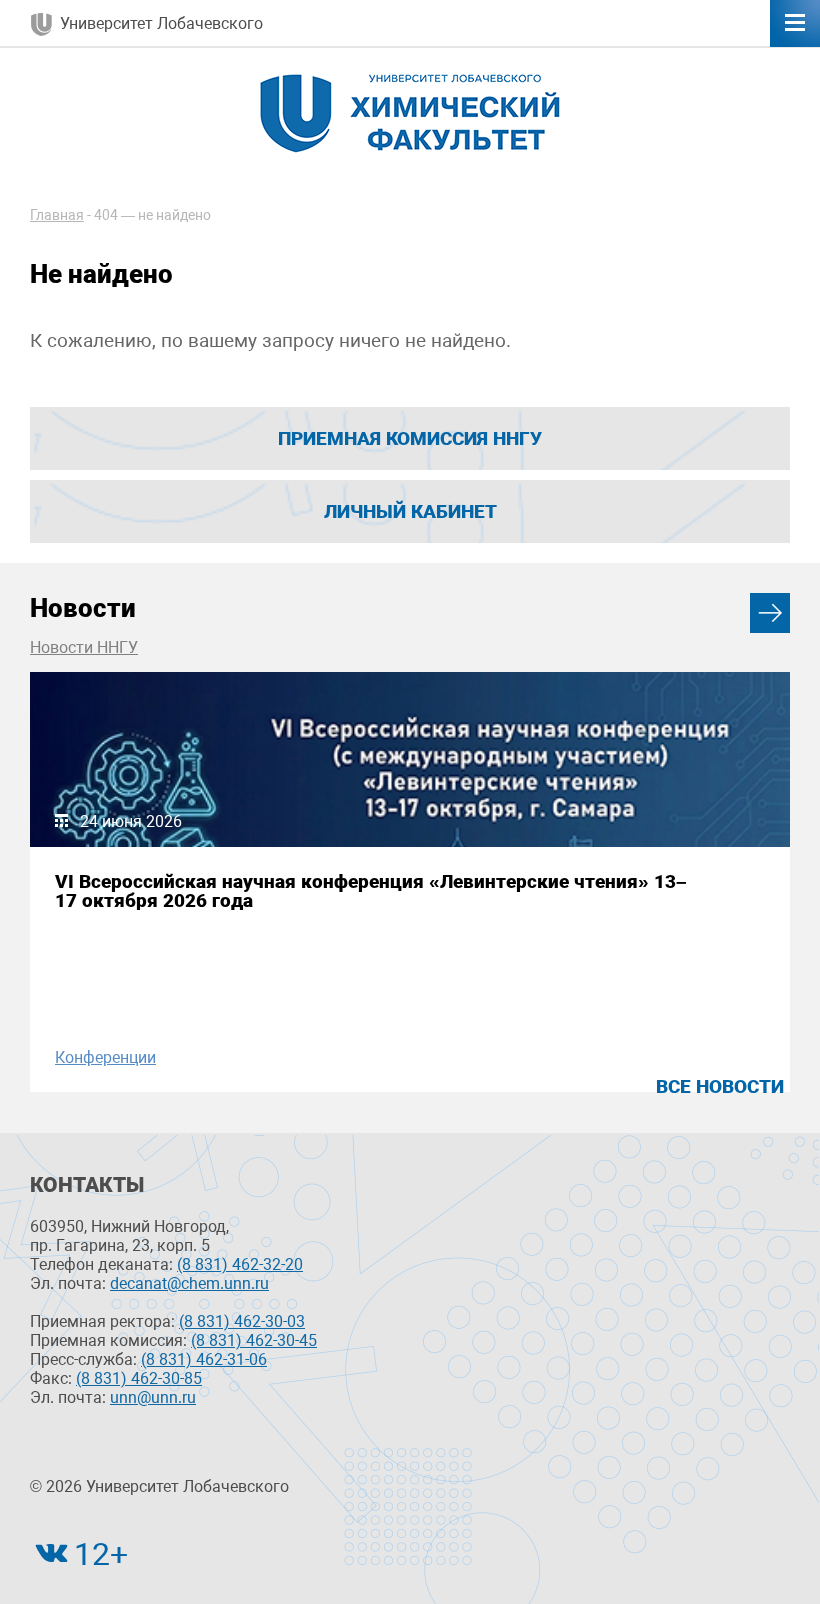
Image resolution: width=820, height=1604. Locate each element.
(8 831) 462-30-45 (254, 1340)
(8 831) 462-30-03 (242, 1321)
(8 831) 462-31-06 (204, 1359)
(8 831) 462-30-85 (139, 1378)
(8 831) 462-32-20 (240, 1264)
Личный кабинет (410, 511)
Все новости (720, 1086)
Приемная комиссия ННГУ (410, 438)
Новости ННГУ (84, 647)
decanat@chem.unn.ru (189, 1283)
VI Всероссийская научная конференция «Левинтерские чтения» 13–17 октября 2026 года (371, 891)
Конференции (105, 1057)
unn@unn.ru (153, 1397)
